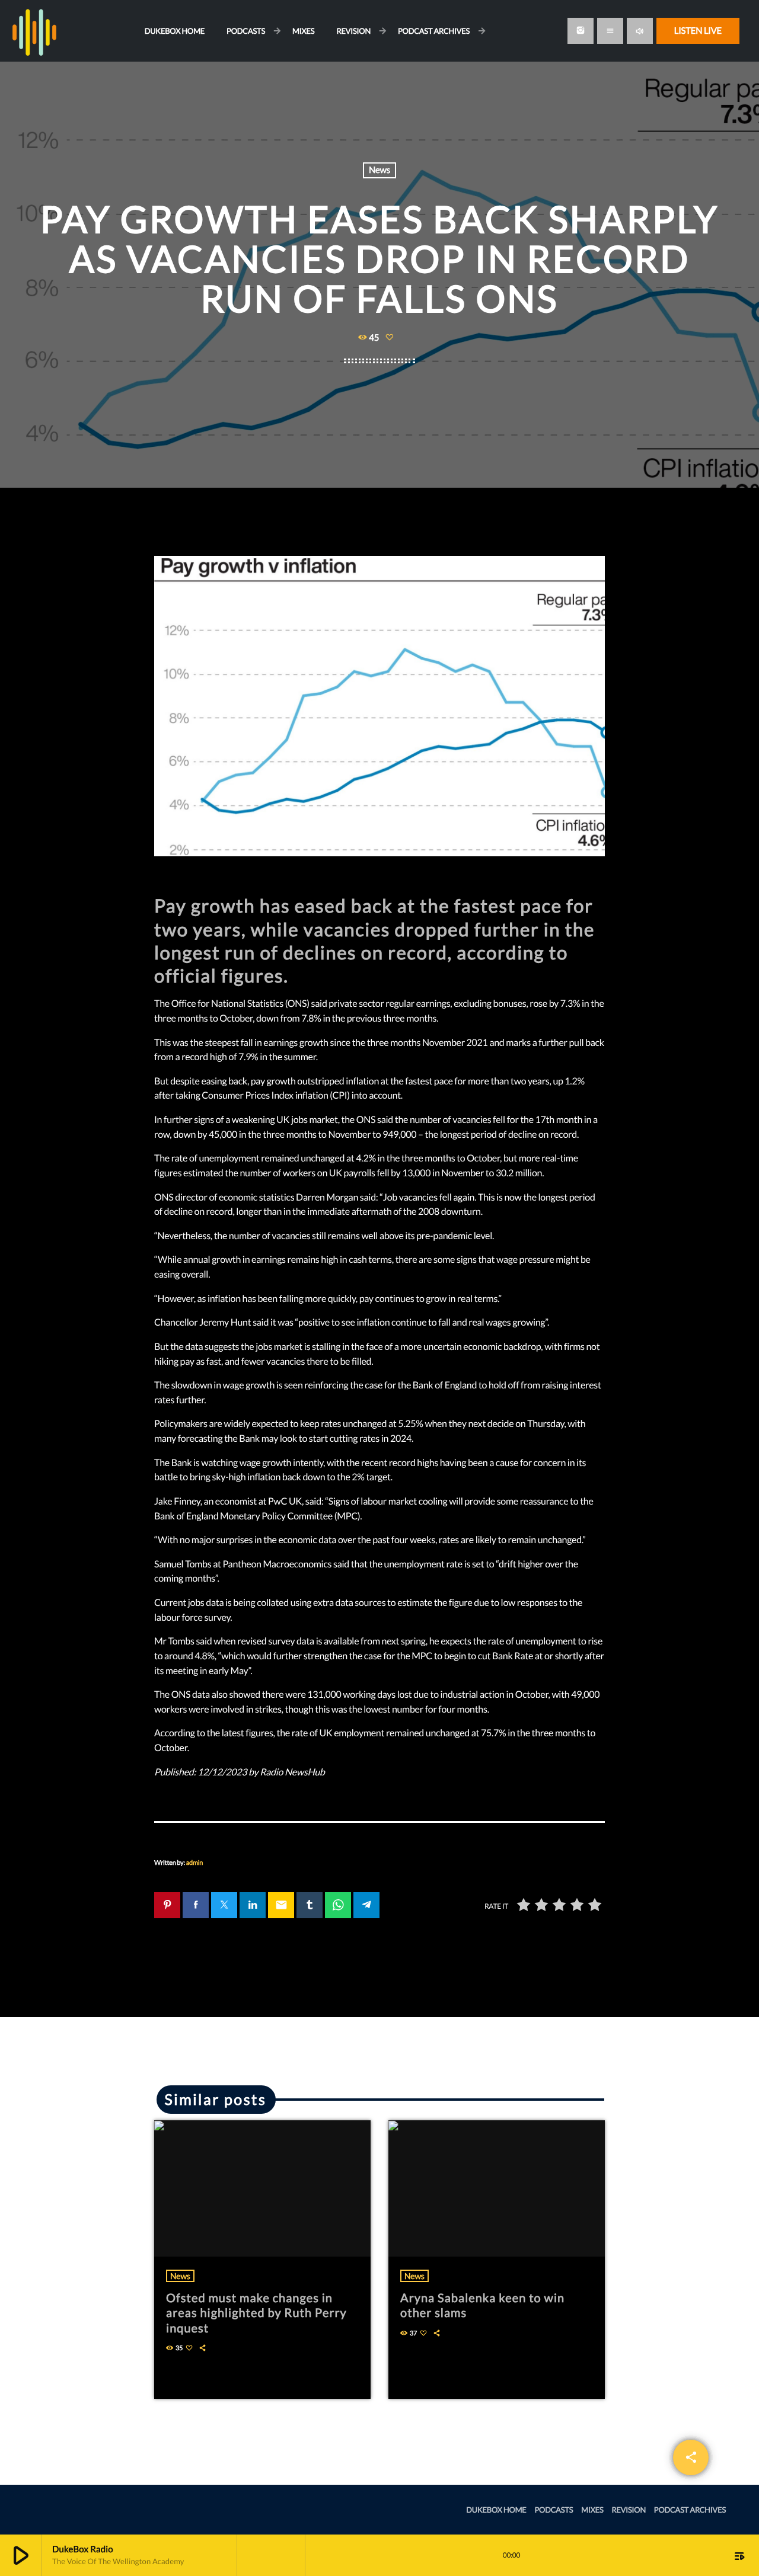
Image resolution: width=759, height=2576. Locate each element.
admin (194, 1863)
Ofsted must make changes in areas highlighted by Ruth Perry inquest (256, 2313)
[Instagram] (581, 31)
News (379, 170)
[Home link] (34, 31)
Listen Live (698, 31)
